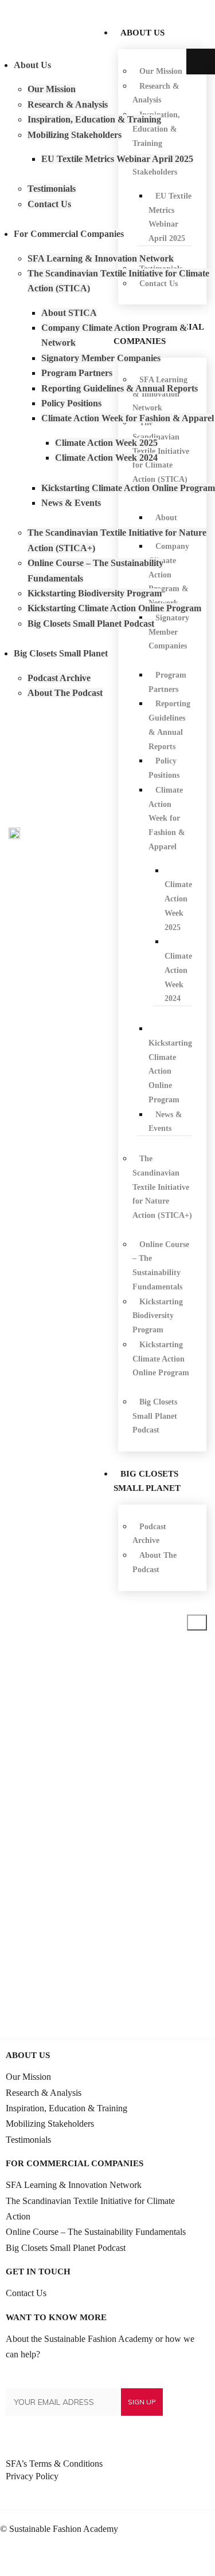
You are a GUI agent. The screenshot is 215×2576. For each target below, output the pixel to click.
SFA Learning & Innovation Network (74, 2185)
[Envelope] (196, 2557)
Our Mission (28, 2077)
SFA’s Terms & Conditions (54, 2464)
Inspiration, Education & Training (67, 2108)
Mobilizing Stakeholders (50, 2124)
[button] (197, 1623)
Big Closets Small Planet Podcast (66, 2248)
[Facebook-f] (177, 2557)
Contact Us (26, 2293)
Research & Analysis (44, 2093)
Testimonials (28, 2140)
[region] (107, 1837)
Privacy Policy (32, 2476)
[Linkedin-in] (158, 2557)
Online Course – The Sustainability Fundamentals (96, 2232)
